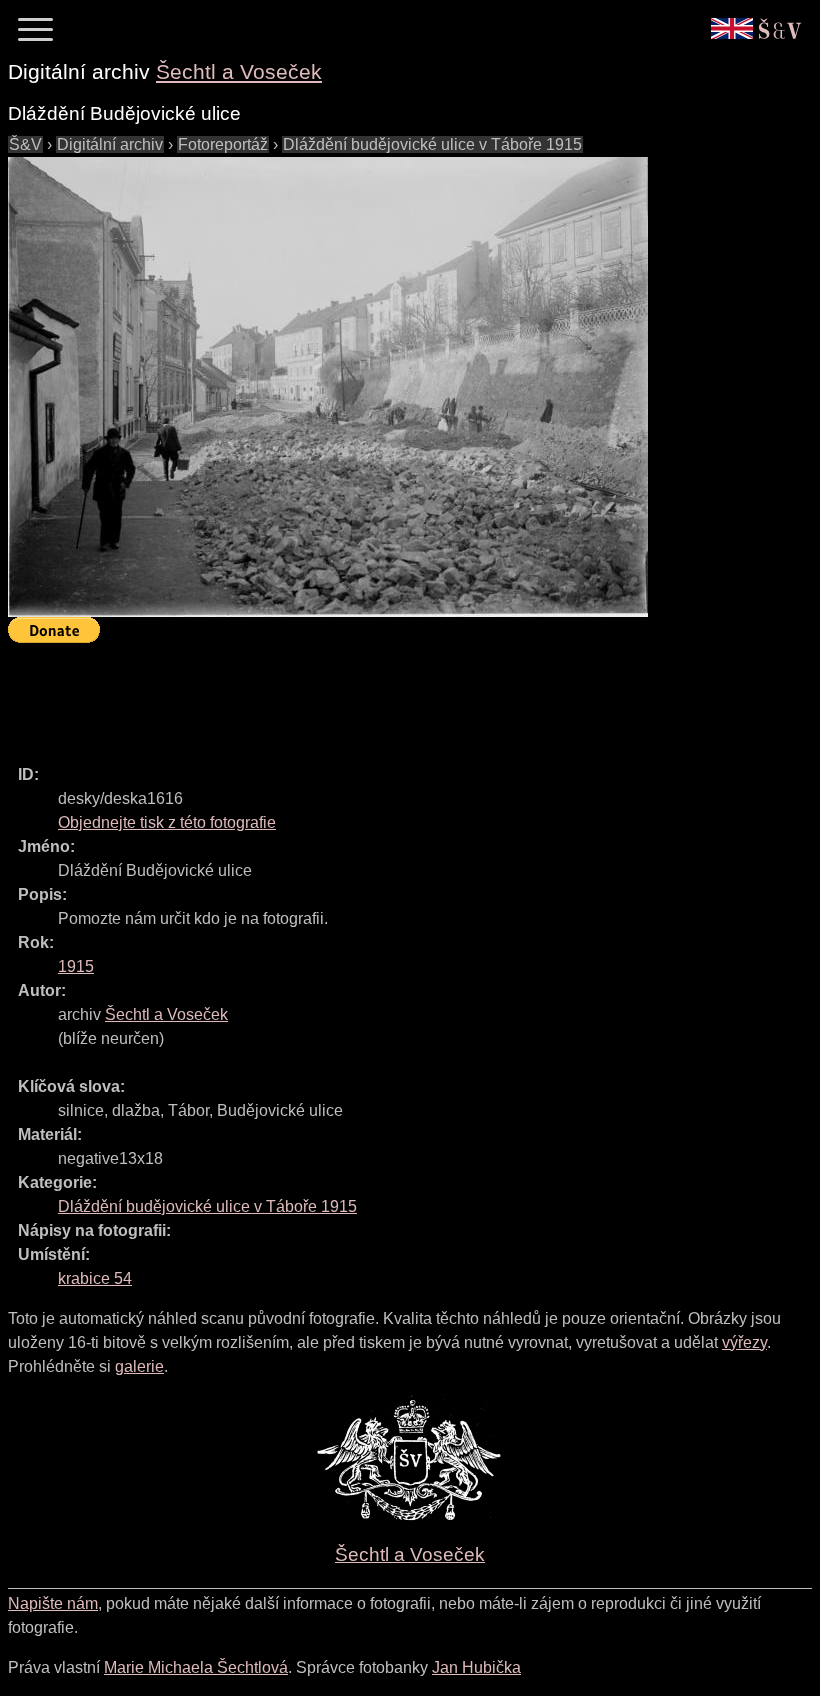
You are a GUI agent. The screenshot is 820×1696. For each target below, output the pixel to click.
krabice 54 (95, 1278)
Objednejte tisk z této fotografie (167, 822)
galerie (139, 1366)
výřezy (744, 1342)
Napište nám (53, 1603)
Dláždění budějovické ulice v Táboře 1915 (432, 144)
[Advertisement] (372, 695)
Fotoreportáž (223, 144)
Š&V (25, 144)
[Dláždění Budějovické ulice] (328, 387)
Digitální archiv (110, 144)
